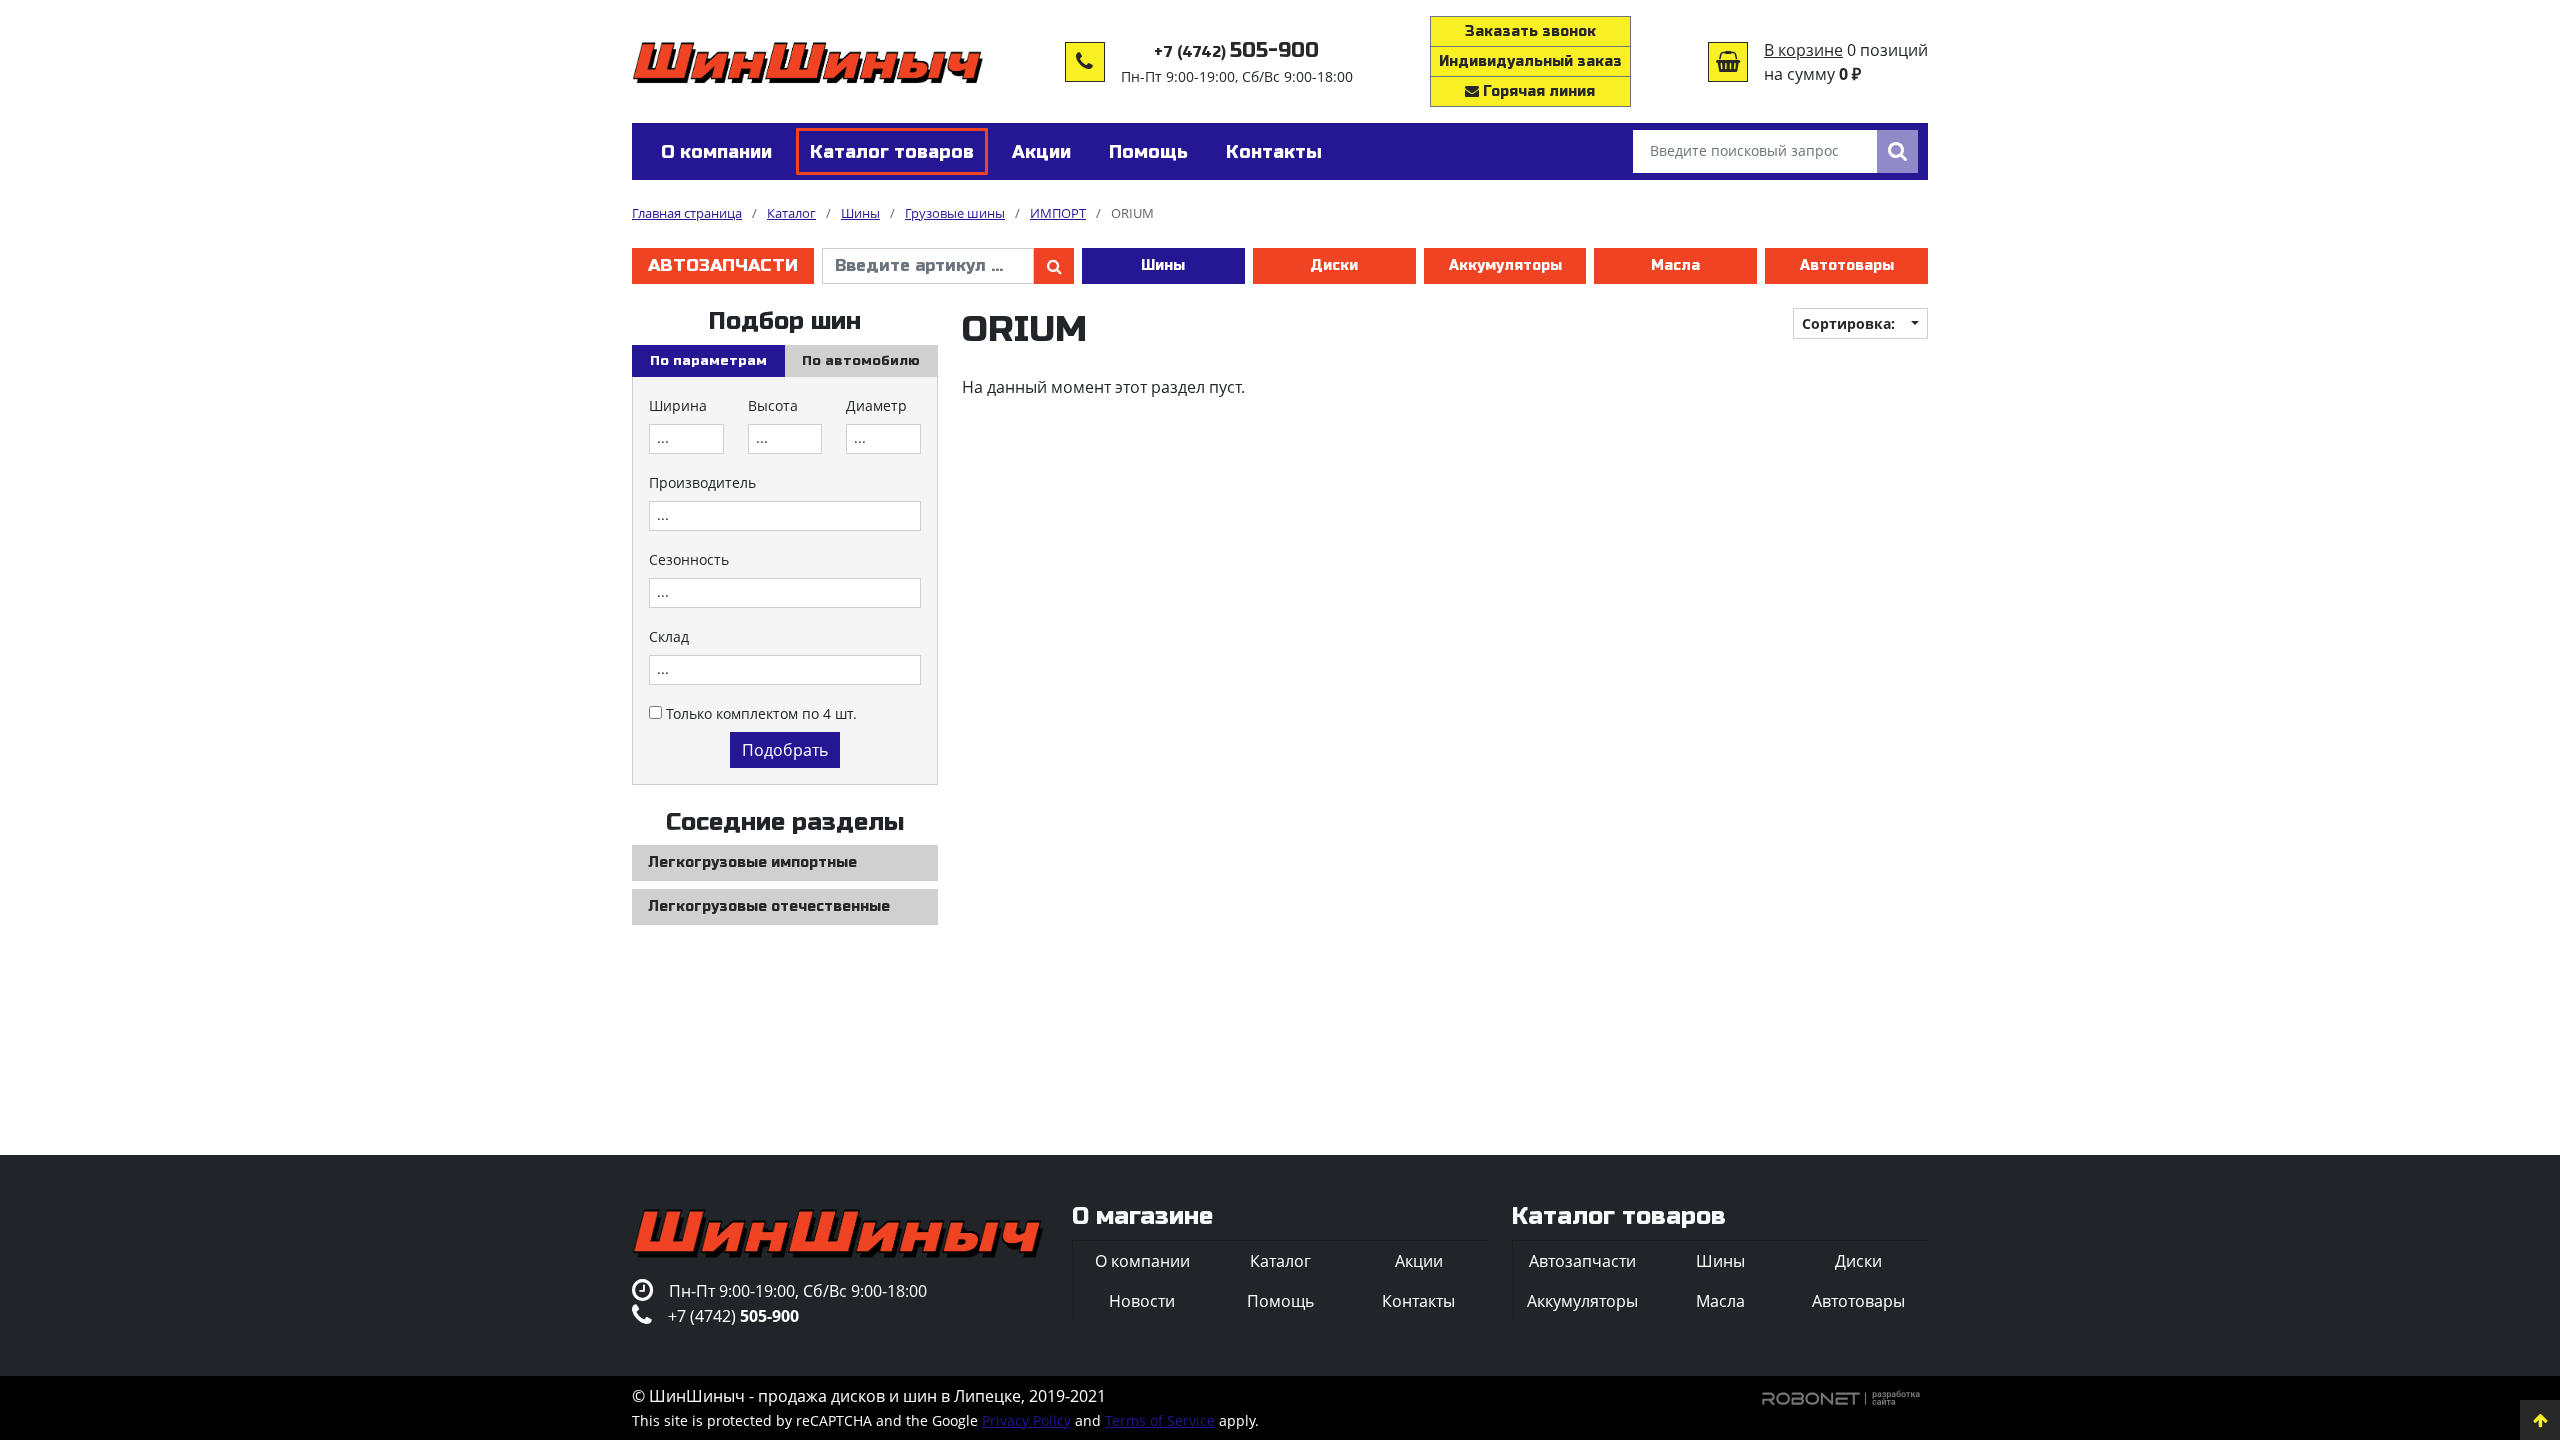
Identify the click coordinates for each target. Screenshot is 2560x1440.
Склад (669, 636)
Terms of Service (1160, 1420)
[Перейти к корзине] (1728, 62)
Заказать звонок (1530, 31)
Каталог (1280, 1261)
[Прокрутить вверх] (2540, 1420)
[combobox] (686, 439)
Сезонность (689, 559)
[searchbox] (686, 439)
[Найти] (1897, 151)
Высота (773, 405)
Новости (1142, 1301)
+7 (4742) (1236, 52)
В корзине (1803, 50)
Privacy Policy (1026, 1420)
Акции (1419, 1261)
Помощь (1280, 1301)
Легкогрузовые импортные (752, 862)
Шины (1163, 265)
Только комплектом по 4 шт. (761, 713)
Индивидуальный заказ (1530, 61)
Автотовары (1847, 265)
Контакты (1418, 1301)
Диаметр (876, 405)
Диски (1334, 265)
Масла (1675, 265)
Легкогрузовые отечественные (769, 906)
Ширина (678, 405)
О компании (1142, 1261)
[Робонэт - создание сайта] (1841, 1396)
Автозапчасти (723, 265)
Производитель (702, 482)
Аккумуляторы (1505, 265)
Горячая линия (1537, 91)
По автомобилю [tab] (861, 361)
